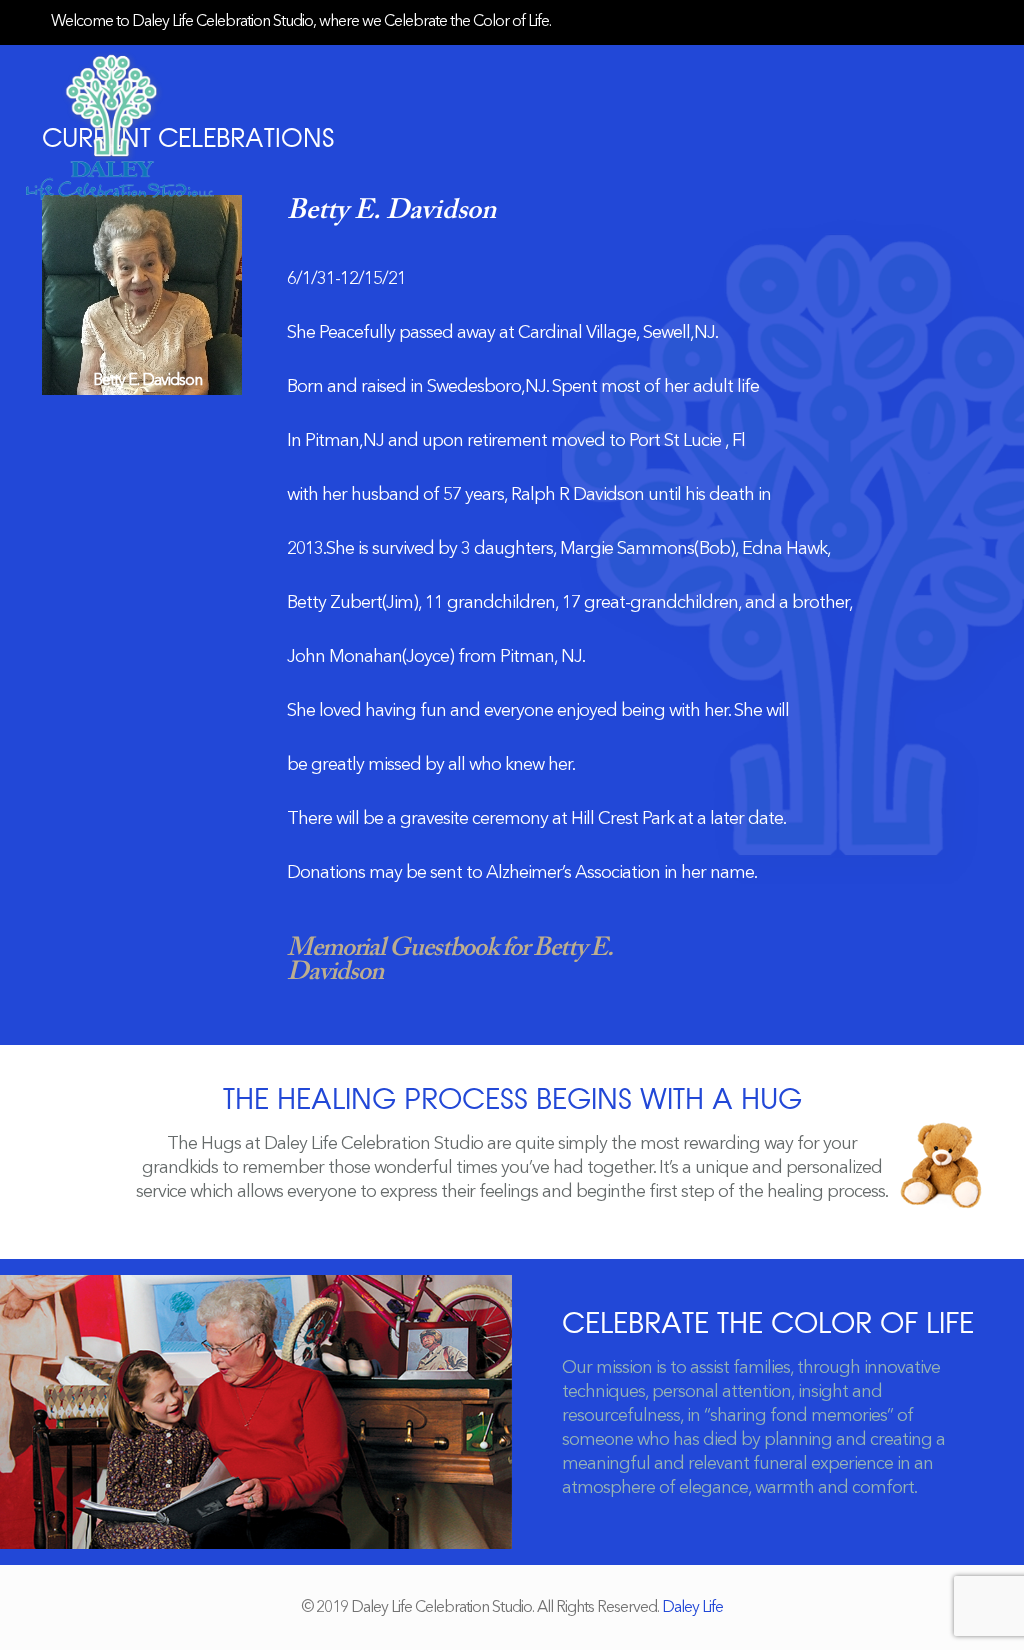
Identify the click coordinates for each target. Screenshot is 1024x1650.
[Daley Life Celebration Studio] (120, 125)
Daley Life (692, 1608)
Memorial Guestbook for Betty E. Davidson (449, 961)
